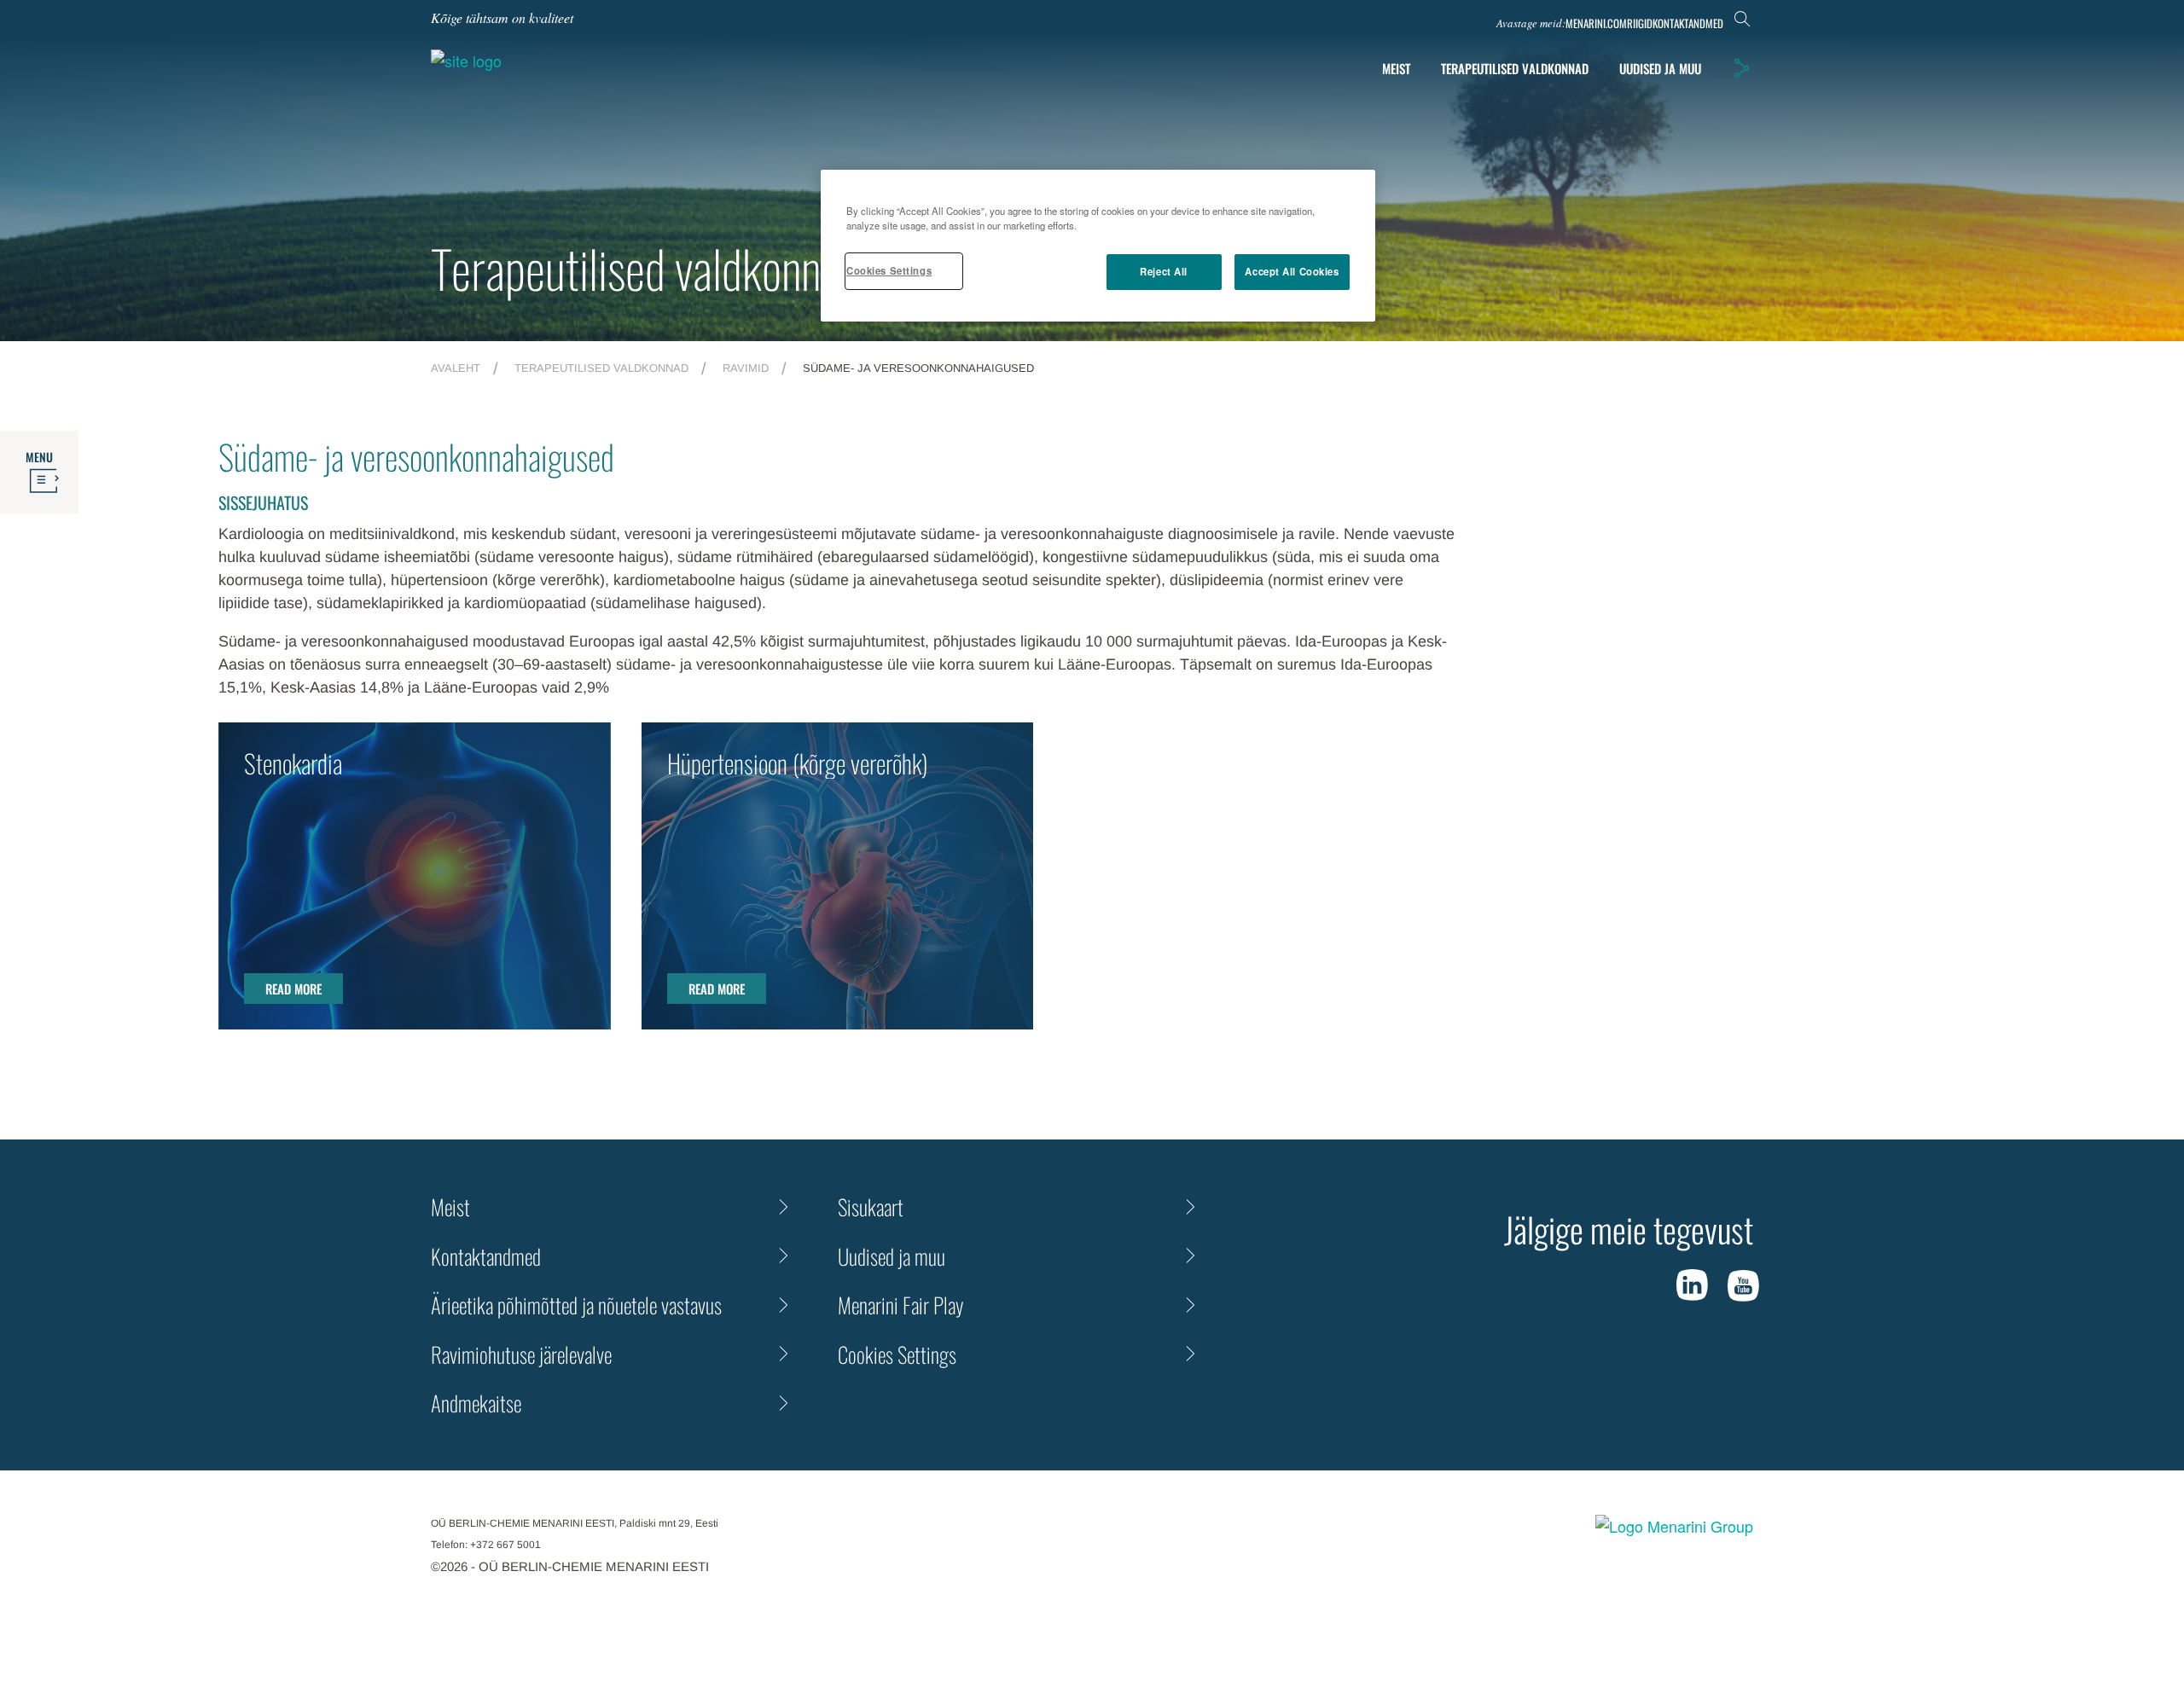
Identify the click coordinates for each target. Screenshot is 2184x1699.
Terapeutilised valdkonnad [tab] (1515, 68)
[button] (1741, 68)
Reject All (1164, 271)
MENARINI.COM (1596, 23)
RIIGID (1640, 23)
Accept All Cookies (1292, 271)
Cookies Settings (889, 270)
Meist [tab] (1396, 68)
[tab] (1660, 69)
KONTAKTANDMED (1688, 23)
